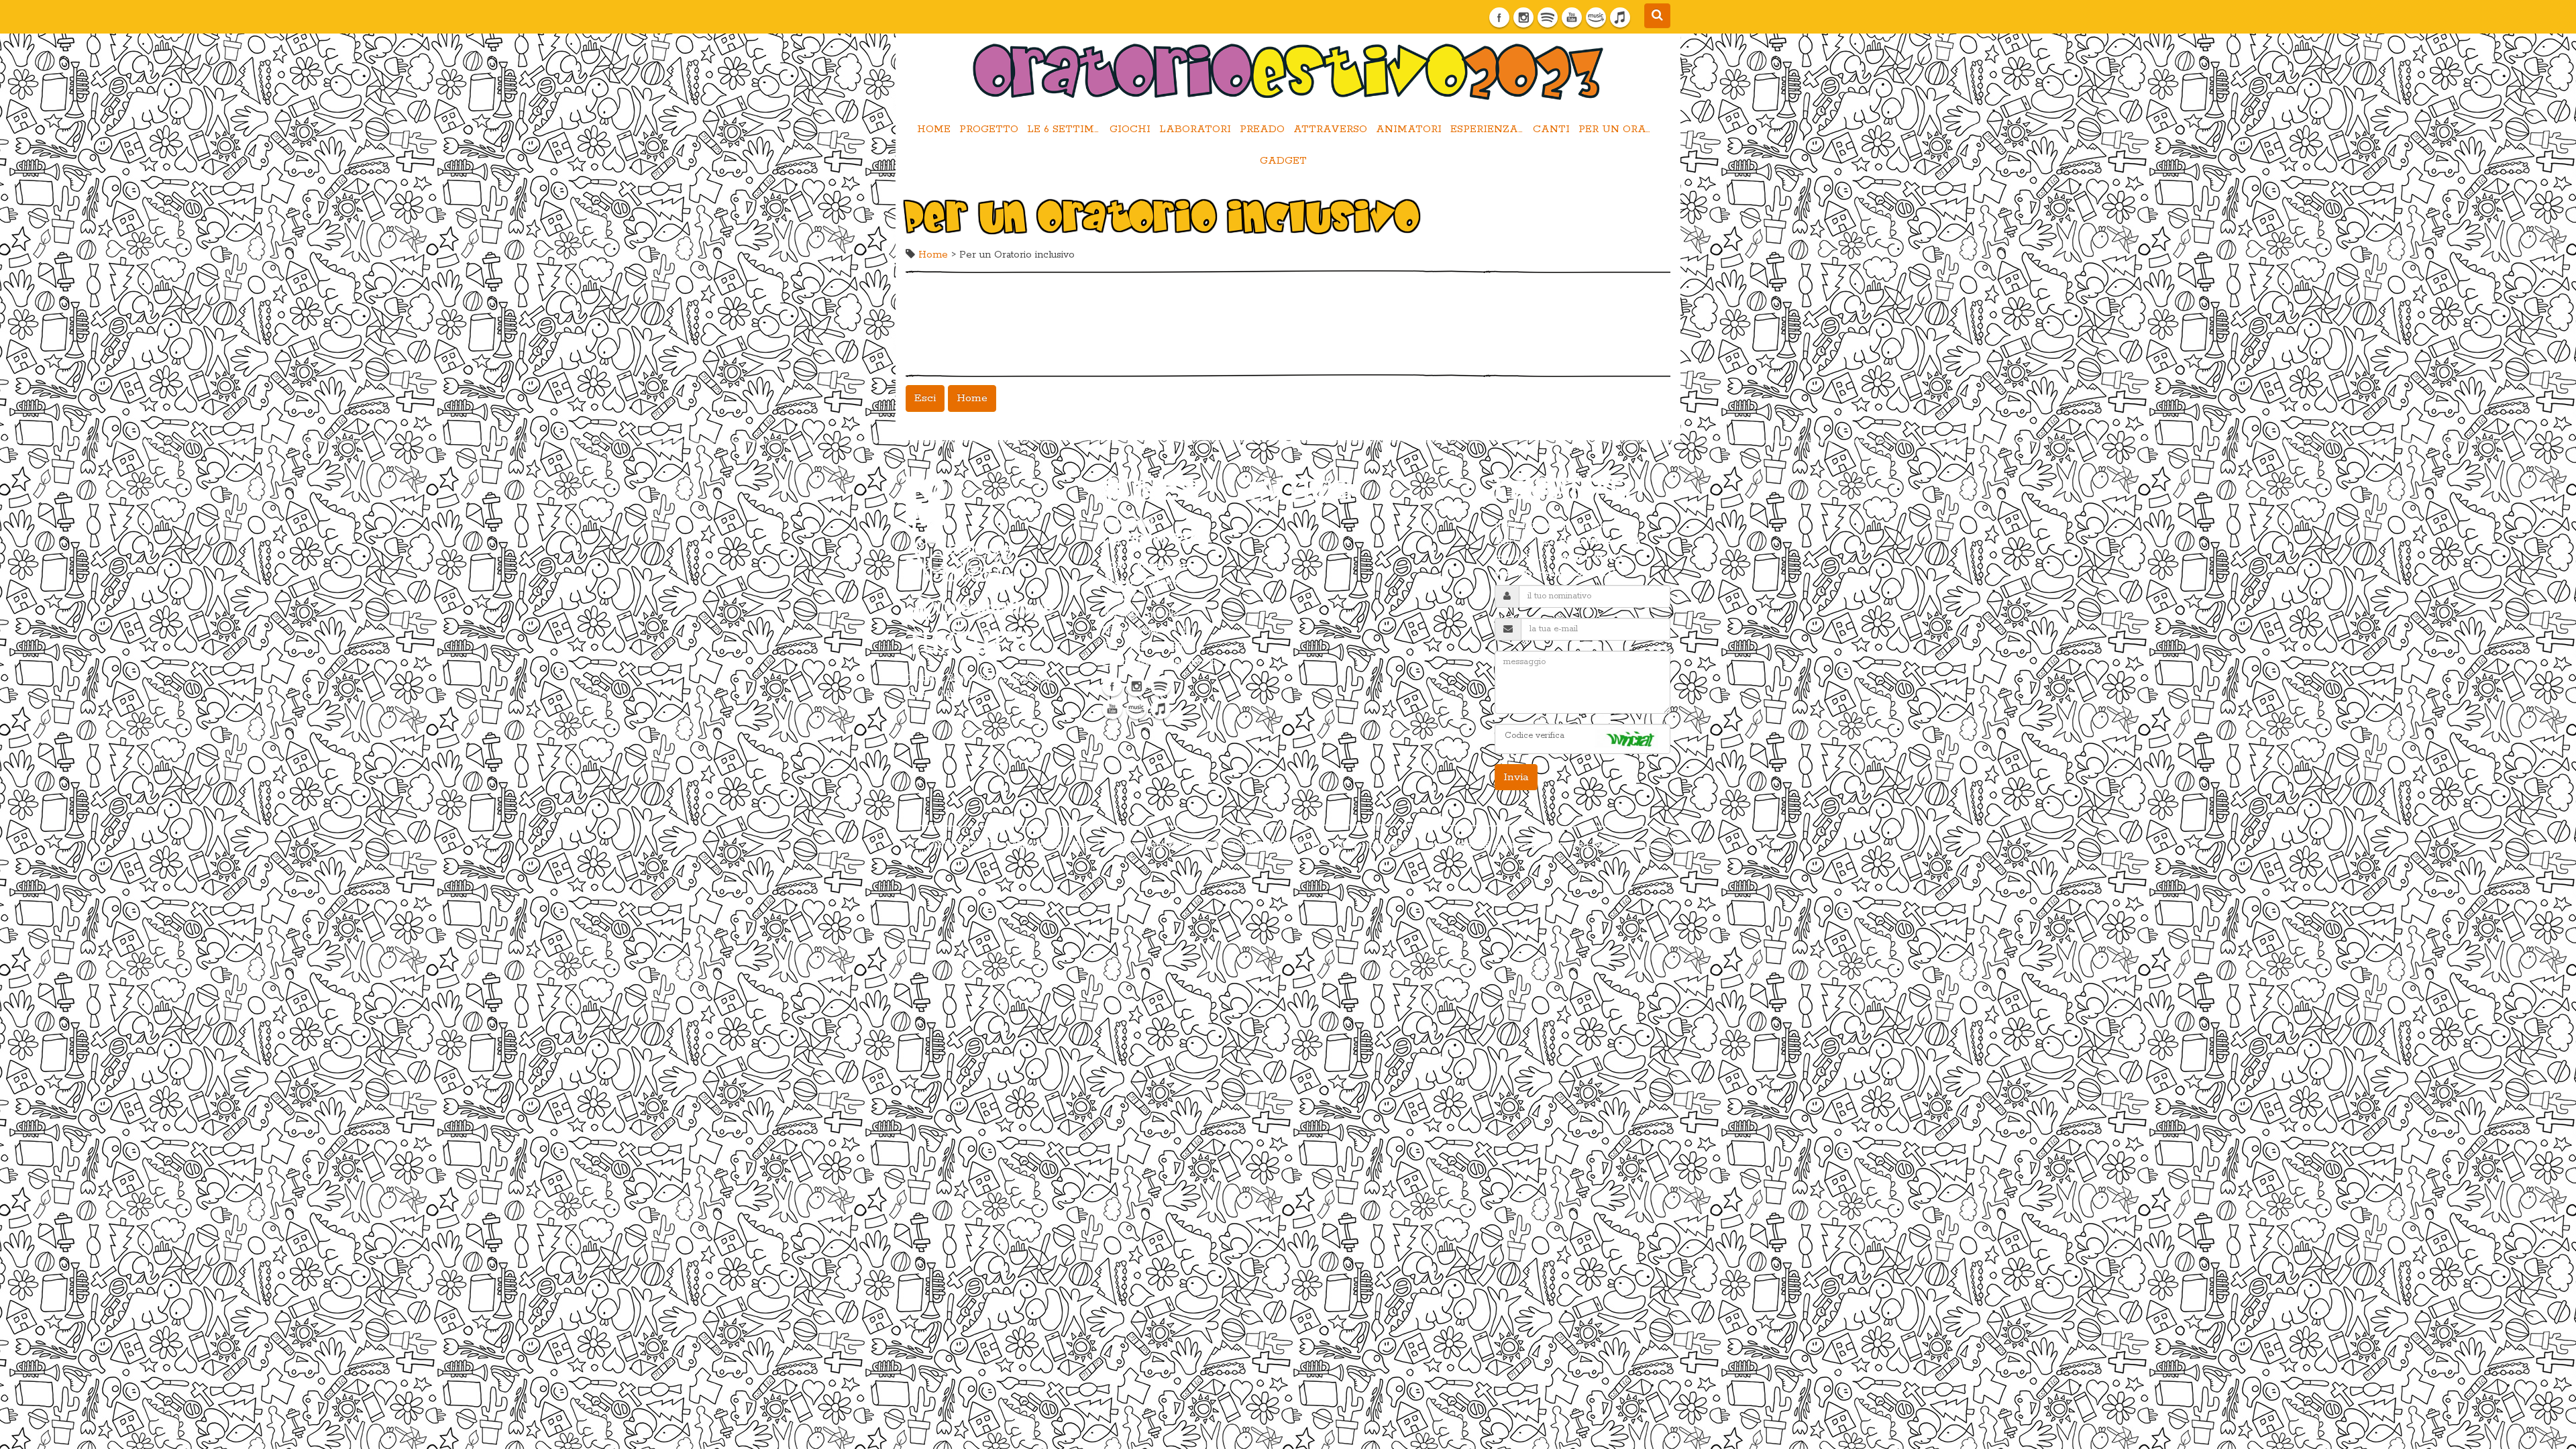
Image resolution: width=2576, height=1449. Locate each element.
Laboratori (1195, 129)
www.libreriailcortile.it (1556, 574)
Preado (1262, 129)
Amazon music (1596, 17)
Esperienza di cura (1489, 129)
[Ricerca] (1657, 16)
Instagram (1523, 17)
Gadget (1283, 161)
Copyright (1142, 845)
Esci (925, 398)
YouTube (1572, 17)
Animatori (1409, 129)
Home (934, 129)
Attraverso (1330, 129)
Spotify (1548, 17)
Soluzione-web (1642, 845)
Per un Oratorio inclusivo (1617, 129)
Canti (1551, 129)
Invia (1516, 777)
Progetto (989, 129)
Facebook (1499, 17)
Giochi (1130, 129)
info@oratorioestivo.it (1167, 662)
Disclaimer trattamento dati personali (1452, 845)
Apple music (1620, 17)
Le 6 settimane (1066, 129)
